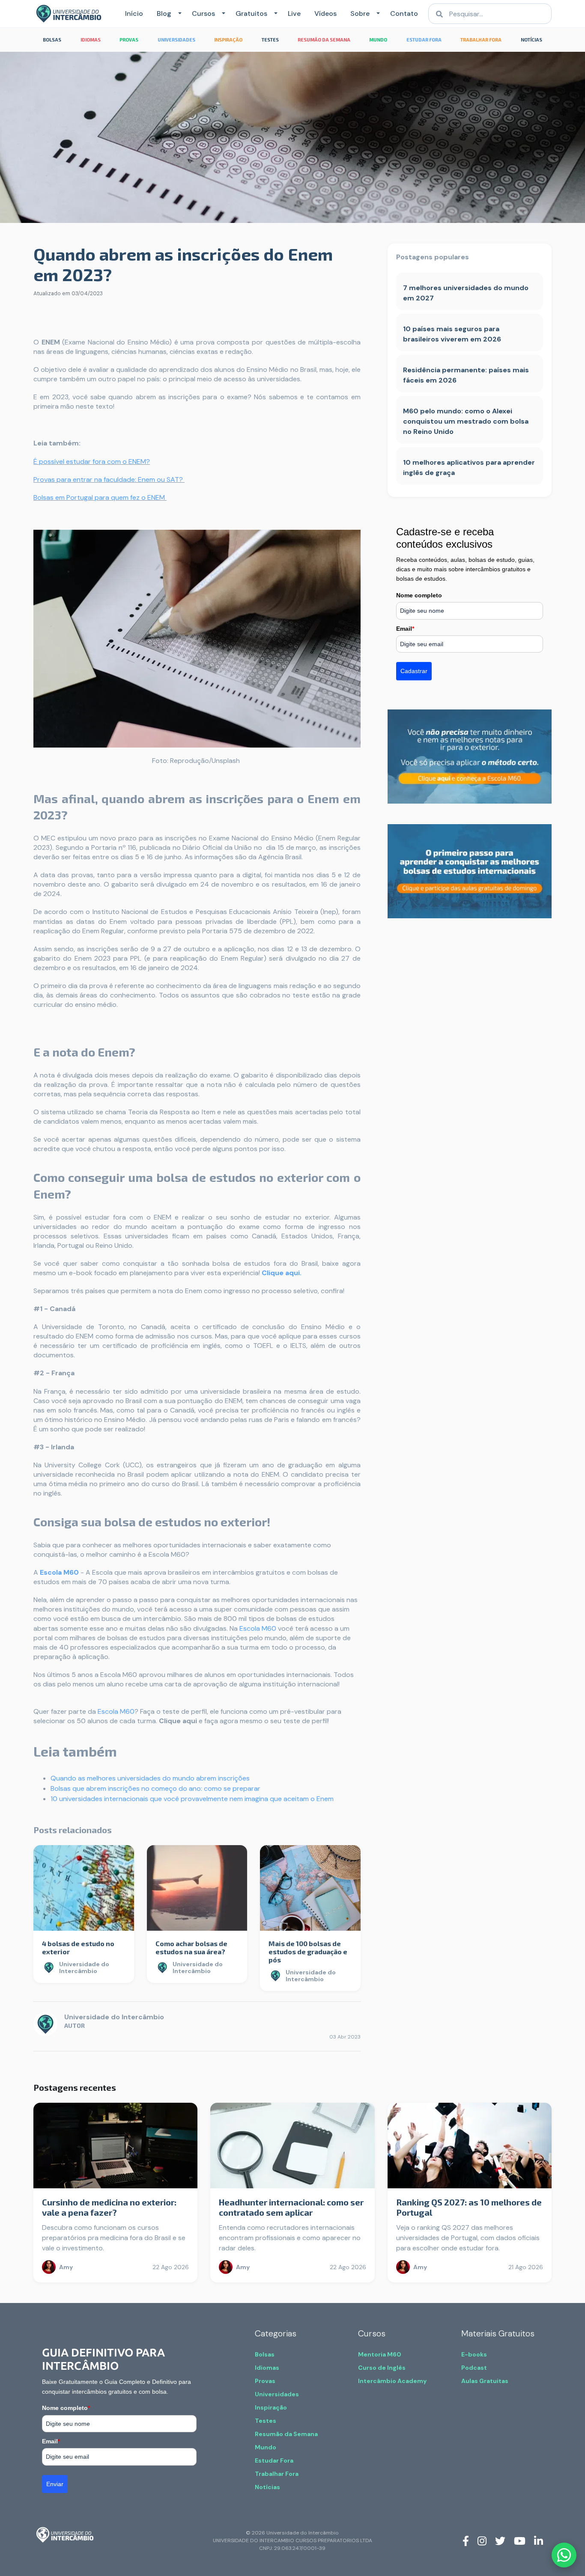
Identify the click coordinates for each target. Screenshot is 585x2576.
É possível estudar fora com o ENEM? (92, 461)
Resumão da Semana (286, 2434)
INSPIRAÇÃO (228, 40)
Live (294, 13)
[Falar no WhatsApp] (564, 2555)
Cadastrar (414, 671)
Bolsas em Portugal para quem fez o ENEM (100, 497)
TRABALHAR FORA (481, 40)
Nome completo (419, 595)
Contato (404, 13)
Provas (265, 2381)
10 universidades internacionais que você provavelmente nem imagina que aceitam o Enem (192, 1799)
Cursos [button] (203, 13)
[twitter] (500, 2540)
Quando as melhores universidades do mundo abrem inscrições (150, 1778)
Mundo (266, 2447)
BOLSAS (52, 40)
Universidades (277, 2394)
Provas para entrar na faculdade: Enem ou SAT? (109, 479)
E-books (474, 2354)
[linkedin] (539, 2540)
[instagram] (482, 2540)
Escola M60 (59, 1572)
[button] (178, 14)
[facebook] (466, 2540)
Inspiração (271, 2407)
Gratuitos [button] (251, 13)
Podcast (474, 2368)
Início (134, 13)
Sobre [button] (360, 13)
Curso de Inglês (382, 2368)
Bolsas (265, 2354)
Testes (266, 2421)
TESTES (270, 40)
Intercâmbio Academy (392, 2381)
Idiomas (267, 2368)
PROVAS (129, 40)
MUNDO (378, 40)
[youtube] (520, 2540)
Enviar (55, 2484)
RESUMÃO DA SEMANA (324, 40)
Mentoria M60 (380, 2354)
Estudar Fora (274, 2460)
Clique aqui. (282, 1273)
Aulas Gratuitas (485, 2381)
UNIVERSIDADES (176, 40)
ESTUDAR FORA (424, 40)
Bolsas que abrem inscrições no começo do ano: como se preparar (155, 1788)
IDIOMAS (91, 40)
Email (405, 629)
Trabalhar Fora (277, 2474)
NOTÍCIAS (531, 40)
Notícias (267, 2487)
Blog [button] (164, 13)
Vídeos (325, 13)
